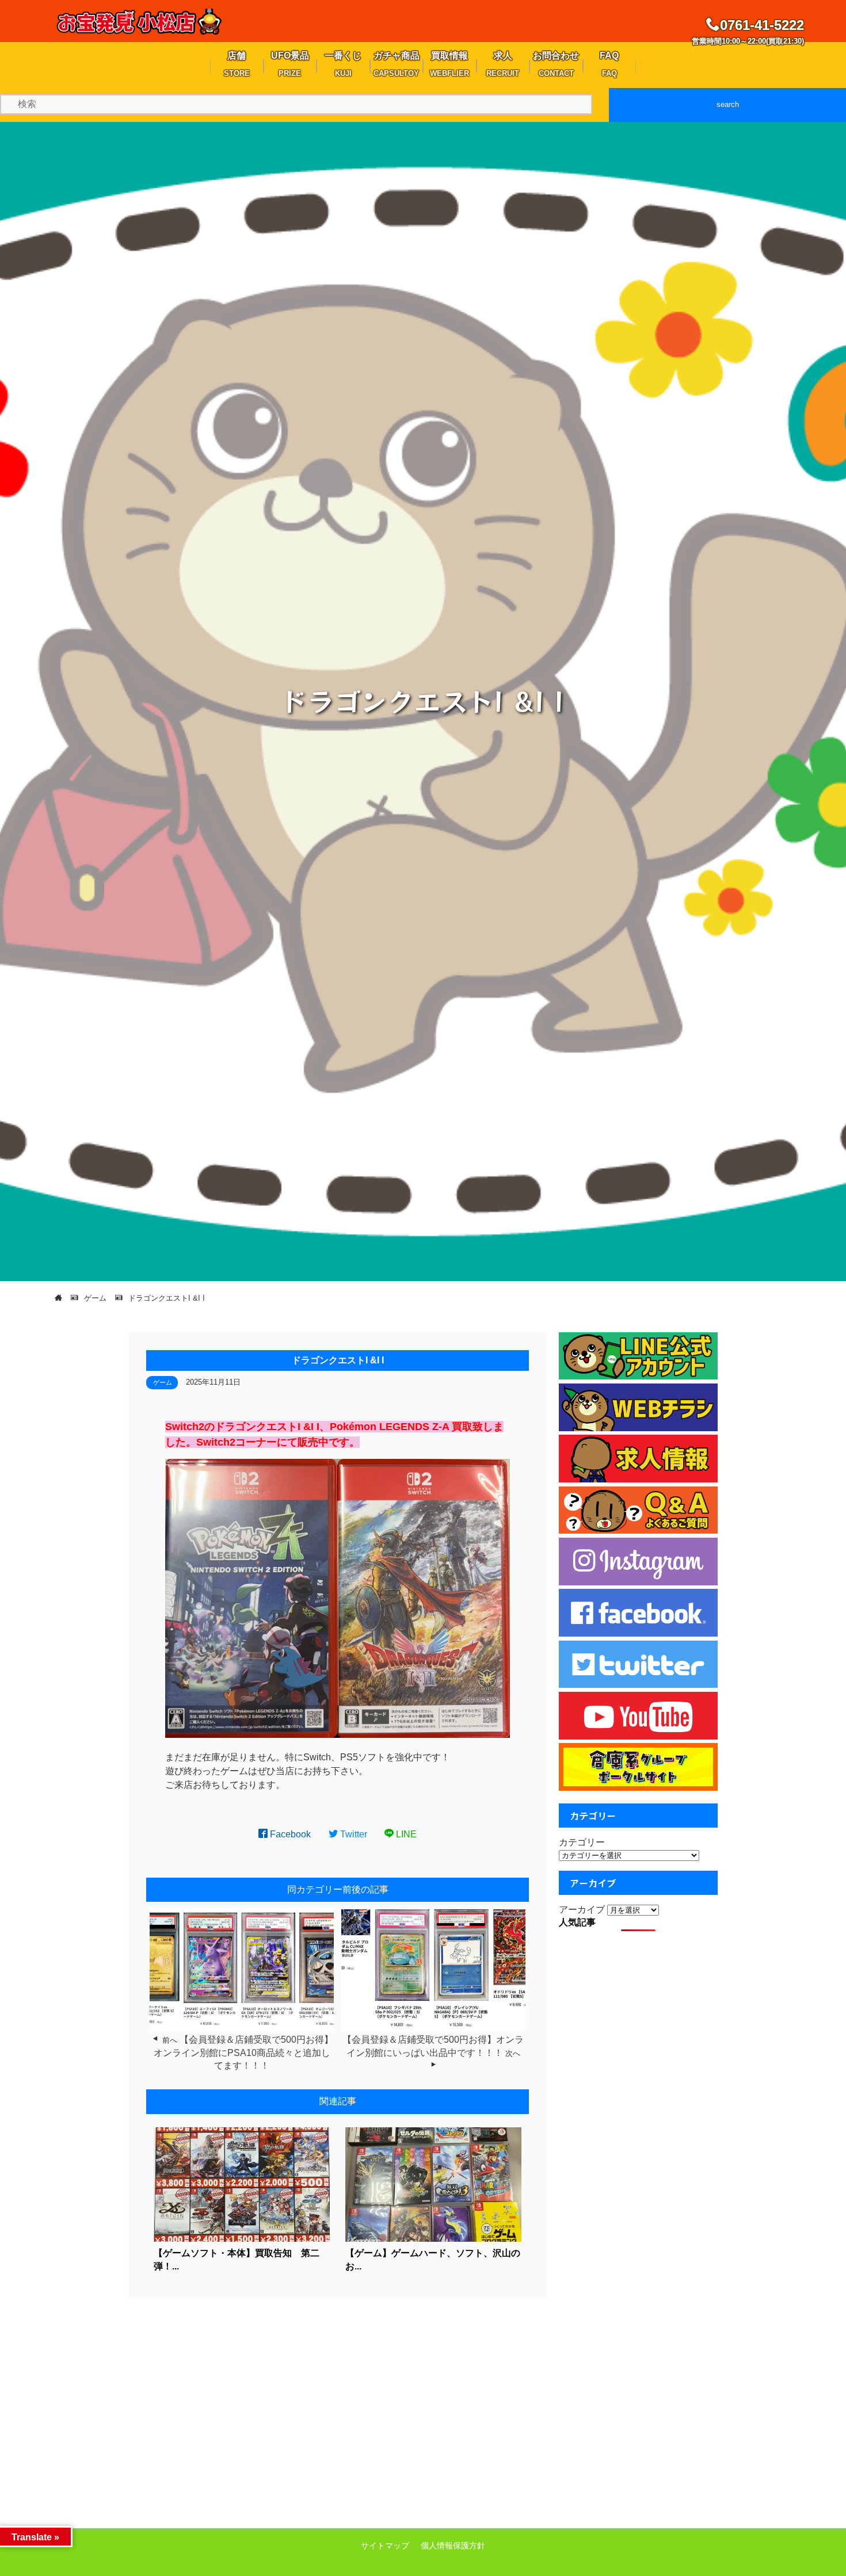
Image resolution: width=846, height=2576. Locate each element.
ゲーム (163, 1382)
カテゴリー (582, 1842)
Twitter (352, 1834)
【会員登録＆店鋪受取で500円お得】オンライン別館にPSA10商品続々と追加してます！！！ (243, 2053)
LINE (405, 1834)
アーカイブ (582, 1910)
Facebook (289, 1834)
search (728, 104)
